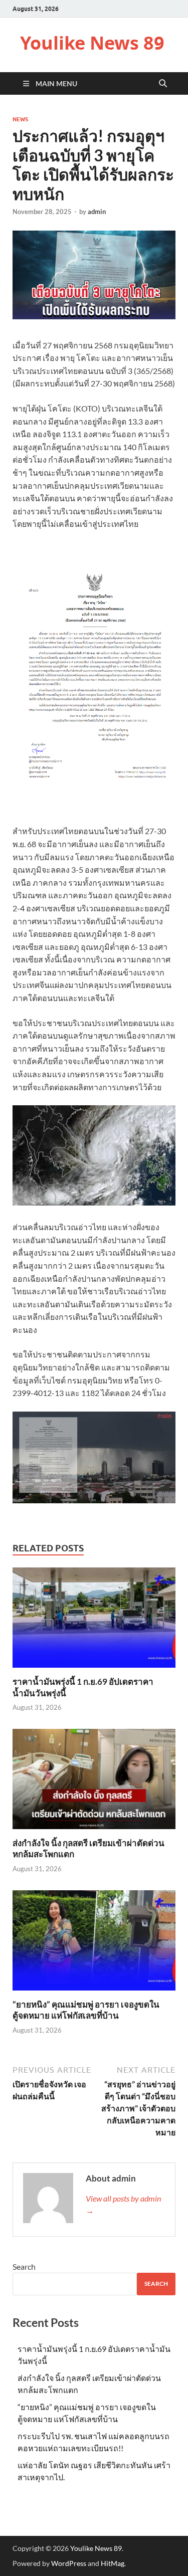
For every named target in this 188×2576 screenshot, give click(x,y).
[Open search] (163, 84)
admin (97, 212)
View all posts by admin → (123, 2204)
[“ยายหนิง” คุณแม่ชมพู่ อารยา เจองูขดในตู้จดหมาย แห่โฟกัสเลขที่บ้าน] (94, 1944)
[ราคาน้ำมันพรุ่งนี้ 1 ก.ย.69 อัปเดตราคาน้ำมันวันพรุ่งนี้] (94, 1621)
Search (24, 2266)
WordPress (69, 2563)
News (20, 119)
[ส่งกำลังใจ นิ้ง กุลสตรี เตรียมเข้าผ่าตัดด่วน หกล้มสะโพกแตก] (94, 1782)
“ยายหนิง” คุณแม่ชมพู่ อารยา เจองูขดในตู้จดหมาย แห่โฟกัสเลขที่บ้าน (86, 2010)
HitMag (113, 2563)
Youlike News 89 (92, 43)
